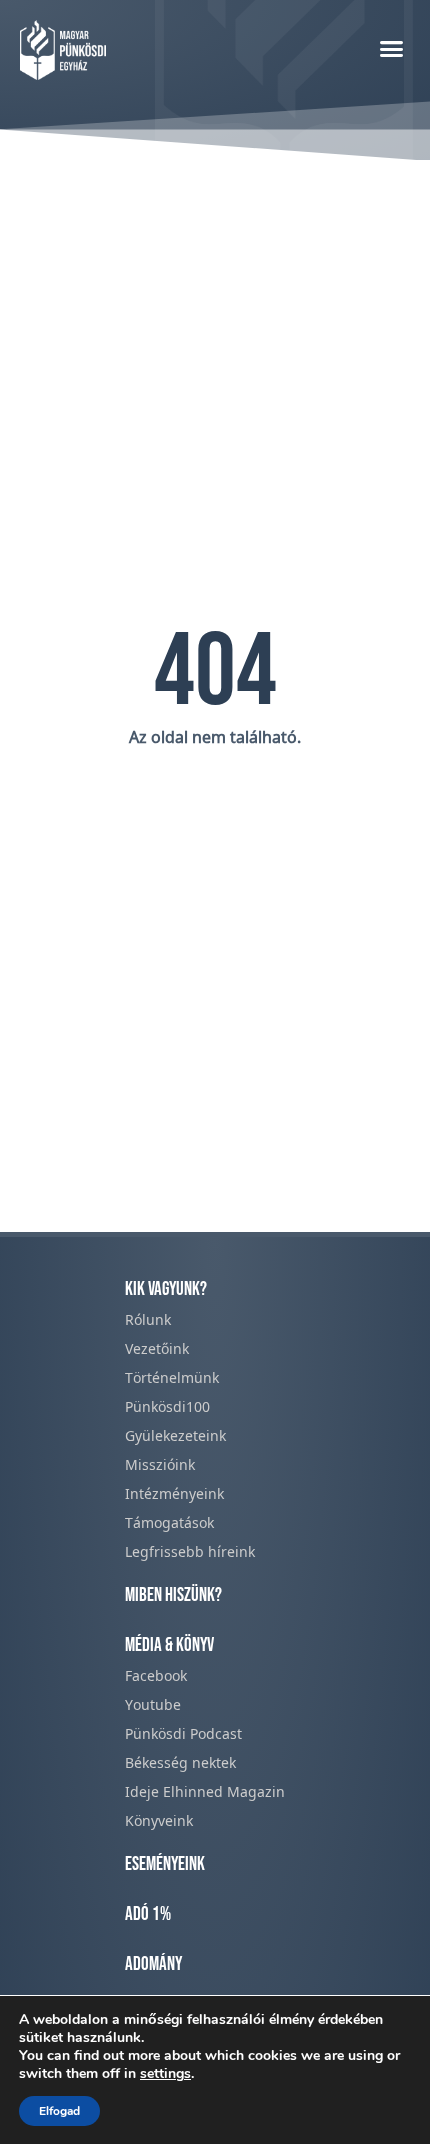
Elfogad (59, 2111)
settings (165, 2074)
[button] (392, 48)
